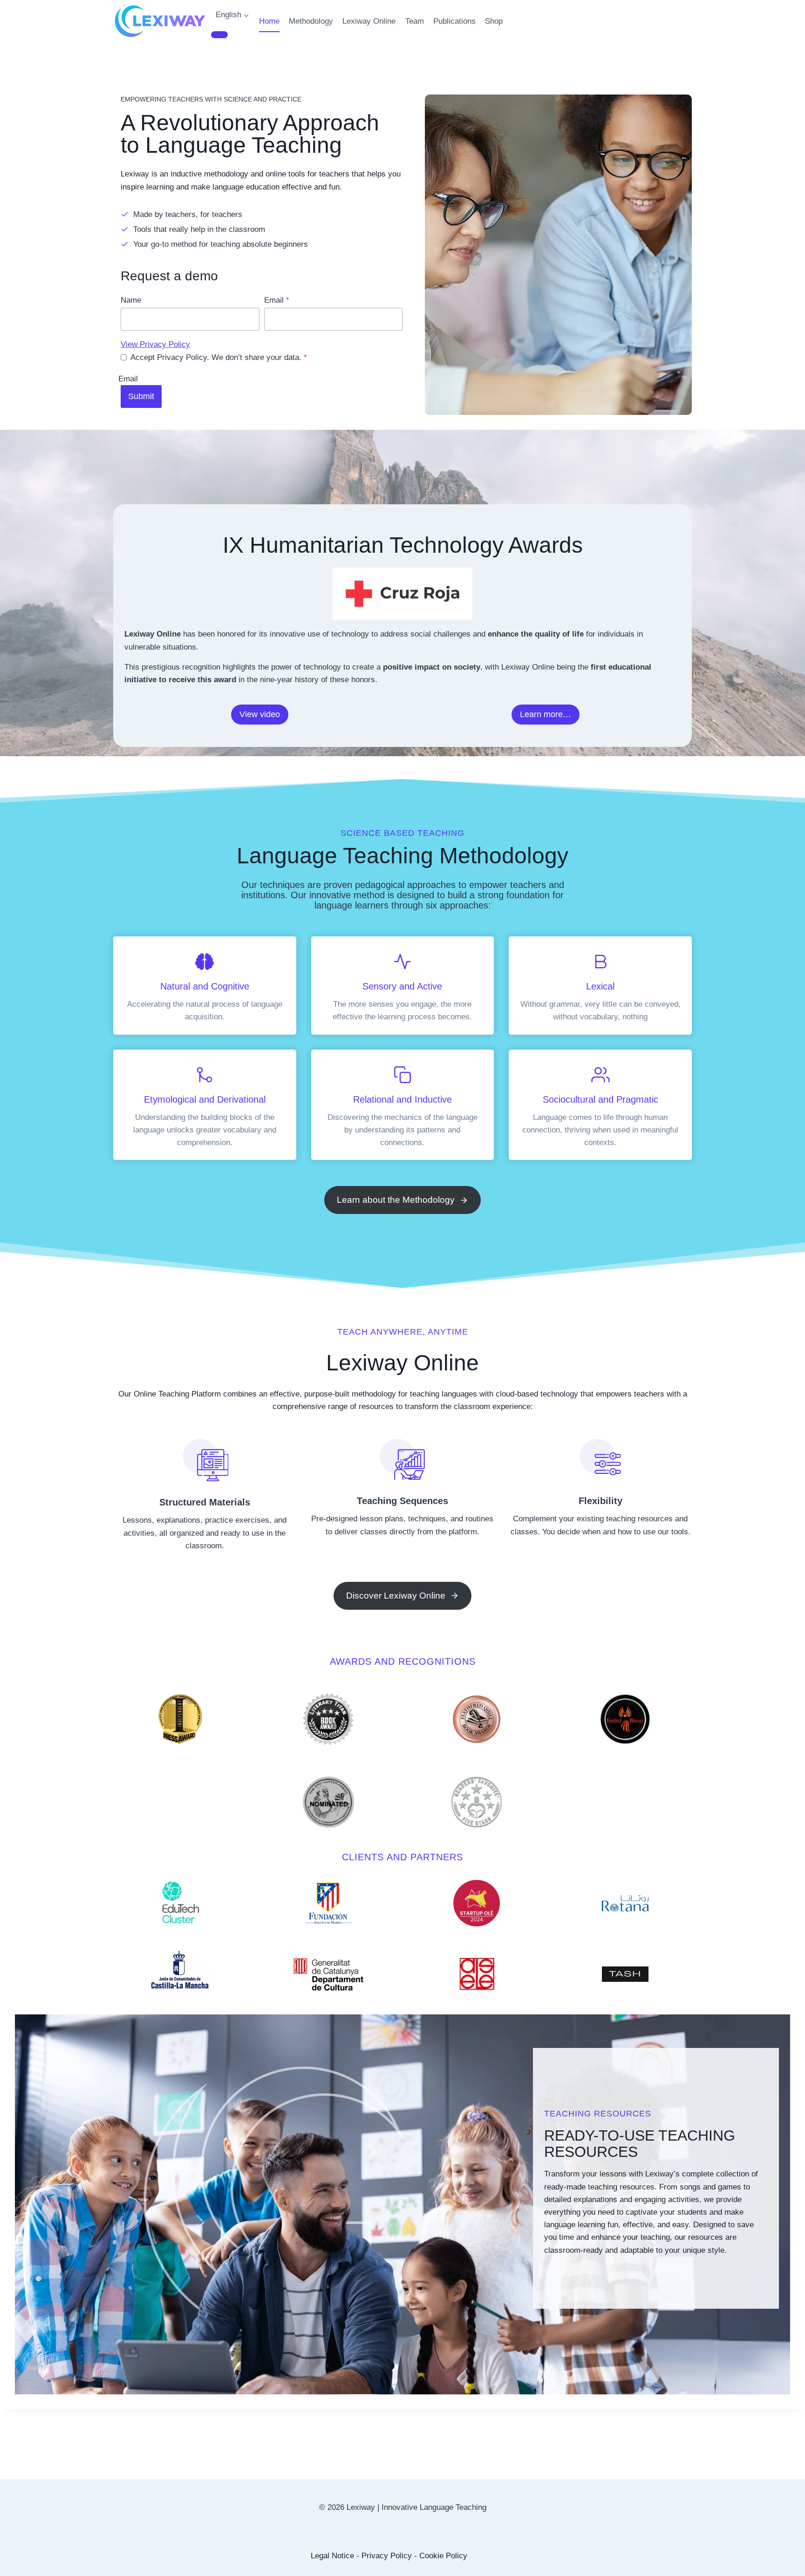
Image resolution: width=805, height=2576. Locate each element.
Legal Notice (332, 2556)
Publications (454, 21)
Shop (494, 21)
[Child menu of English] (219, 34)
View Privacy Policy (155, 344)
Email (277, 300)
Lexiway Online (369, 21)
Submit (141, 396)
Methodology (311, 21)
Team (415, 21)
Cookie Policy (443, 2556)
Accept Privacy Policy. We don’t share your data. (219, 357)
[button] (260, 715)
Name (131, 300)
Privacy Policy (387, 2556)
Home (269, 21)
